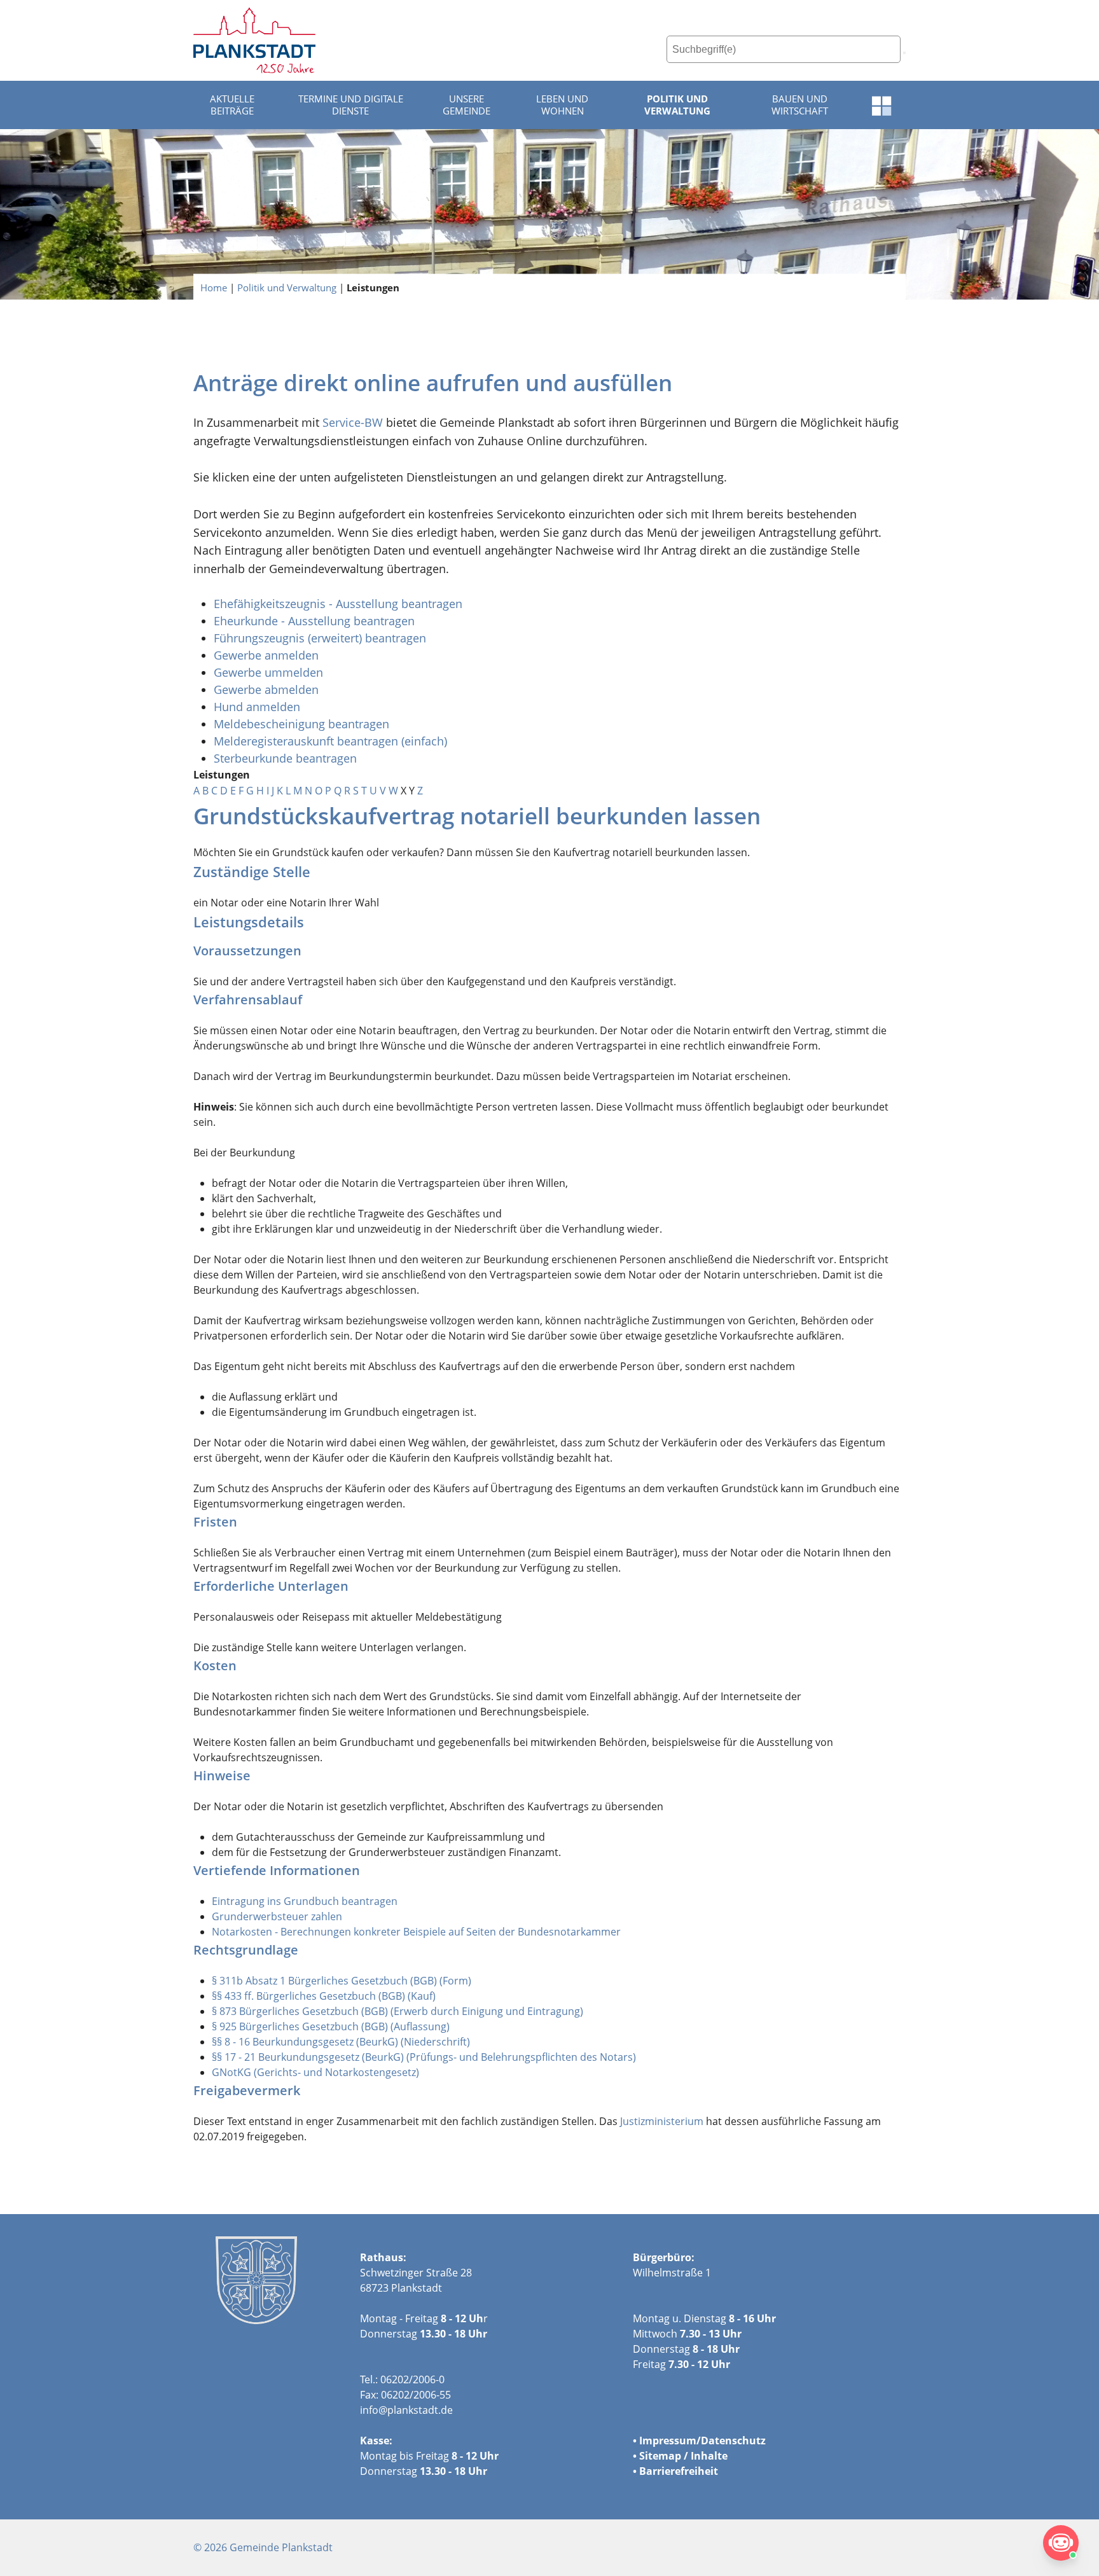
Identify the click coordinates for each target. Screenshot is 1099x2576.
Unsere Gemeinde (467, 105)
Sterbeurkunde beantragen (285, 758)
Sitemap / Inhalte (683, 2456)
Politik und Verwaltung (677, 105)
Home (214, 287)
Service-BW (353, 422)
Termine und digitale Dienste (351, 105)
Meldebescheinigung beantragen (301, 724)
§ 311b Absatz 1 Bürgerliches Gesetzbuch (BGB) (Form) (342, 1981)
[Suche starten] (904, 53)
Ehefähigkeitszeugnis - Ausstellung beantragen (338, 604)
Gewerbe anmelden (266, 655)
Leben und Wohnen (562, 105)
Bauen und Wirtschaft (800, 105)
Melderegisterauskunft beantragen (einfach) (330, 741)
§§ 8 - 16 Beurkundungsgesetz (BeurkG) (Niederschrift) (341, 2042)
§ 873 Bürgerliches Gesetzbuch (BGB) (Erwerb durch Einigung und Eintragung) (397, 2011)
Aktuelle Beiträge (232, 105)
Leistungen (373, 287)
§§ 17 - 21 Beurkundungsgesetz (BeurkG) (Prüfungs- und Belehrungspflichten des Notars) (424, 2057)
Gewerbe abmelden (268, 689)
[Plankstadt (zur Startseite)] (254, 40)
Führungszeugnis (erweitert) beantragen (320, 638)
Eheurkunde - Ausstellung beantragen (314, 621)
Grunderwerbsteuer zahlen (277, 1916)
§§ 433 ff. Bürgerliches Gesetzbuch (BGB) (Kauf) (324, 1996)
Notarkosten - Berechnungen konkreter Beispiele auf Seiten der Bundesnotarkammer (416, 1932)
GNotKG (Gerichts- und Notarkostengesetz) (315, 2072)
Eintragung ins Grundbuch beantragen (305, 1901)
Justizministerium (662, 2121)
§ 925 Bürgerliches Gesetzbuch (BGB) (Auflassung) (331, 2026)
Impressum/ (670, 2441)
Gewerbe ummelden (268, 672)
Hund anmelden (259, 707)
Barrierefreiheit (679, 2471)
